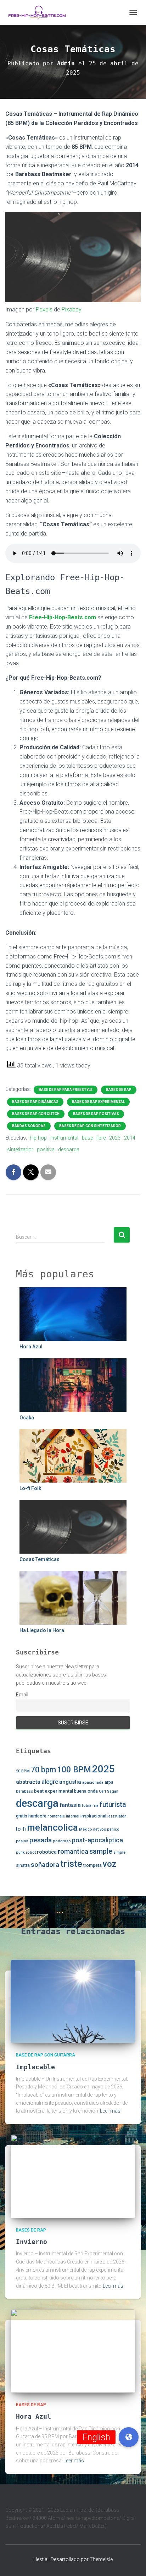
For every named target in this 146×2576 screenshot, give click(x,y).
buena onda (86, 1791)
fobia (87, 1806)
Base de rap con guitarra (46, 2055)
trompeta (92, 1865)
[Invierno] (73, 2176)
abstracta (28, 1782)
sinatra (23, 1865)
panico (113, 1829)
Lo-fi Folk (30, 1488)
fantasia (70, 1805)
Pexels (44, 309)
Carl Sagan (109, 1791)
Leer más (110, 2111)
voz (109, 1864)
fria (96, 1806)
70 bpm (43, 1770)
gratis (22, 1816)
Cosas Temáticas (40, 1559)
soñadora (45, 1865)
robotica (47, 1852)
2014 (130, 1138)
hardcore (37, 1816)
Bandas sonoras (29, 1126)
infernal (73, 1816)
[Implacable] (73, 2001)
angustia (70, 1782)
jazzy (112, 1816)
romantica (73, 1851)
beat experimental (54, 1791)
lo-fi (21, 1829)
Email (22, 1695)
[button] (129, 2437)
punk (20, 1852)
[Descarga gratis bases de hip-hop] (40, 12)
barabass (24, 1791)
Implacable (35, 2067)
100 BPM (74, 1770)
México (86, 1829)
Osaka (27, 1418)
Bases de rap (119, 1090)
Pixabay (72, 309)
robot (31, 1852)
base (87, 1138)
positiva (46, 1150)
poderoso (62, 1841)
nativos (100, 1829)
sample (101, 1851)
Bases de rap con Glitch (36, 1114)
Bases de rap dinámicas (35, 1102)
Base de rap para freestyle (66, 1090)
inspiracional (93, 1816)
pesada (41, 1840)
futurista (113, 1805)
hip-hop (38, 1138)
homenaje (56, 1816)
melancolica (52, 1827)
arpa (109, 1782)
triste (71, 1864)
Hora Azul (31, 1347)
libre (101, 1138)
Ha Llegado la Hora (42, 1630)
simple (119, 1852)
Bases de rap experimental (98, 1102)
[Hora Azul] (73, 2351)
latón (122, 1816)
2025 (115, 1138)
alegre (50, 1782)
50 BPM (23, 1771)
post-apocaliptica (97, 1840)
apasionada (93, 1782)
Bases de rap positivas (96, 1114)
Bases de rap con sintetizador (90, 1126)
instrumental (64, 1138)
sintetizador (20, 1150)
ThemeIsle (101, 2559)
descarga (69, 1150)
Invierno (32, 2242)
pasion (22, 1841)
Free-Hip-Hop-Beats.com (63, 617)
